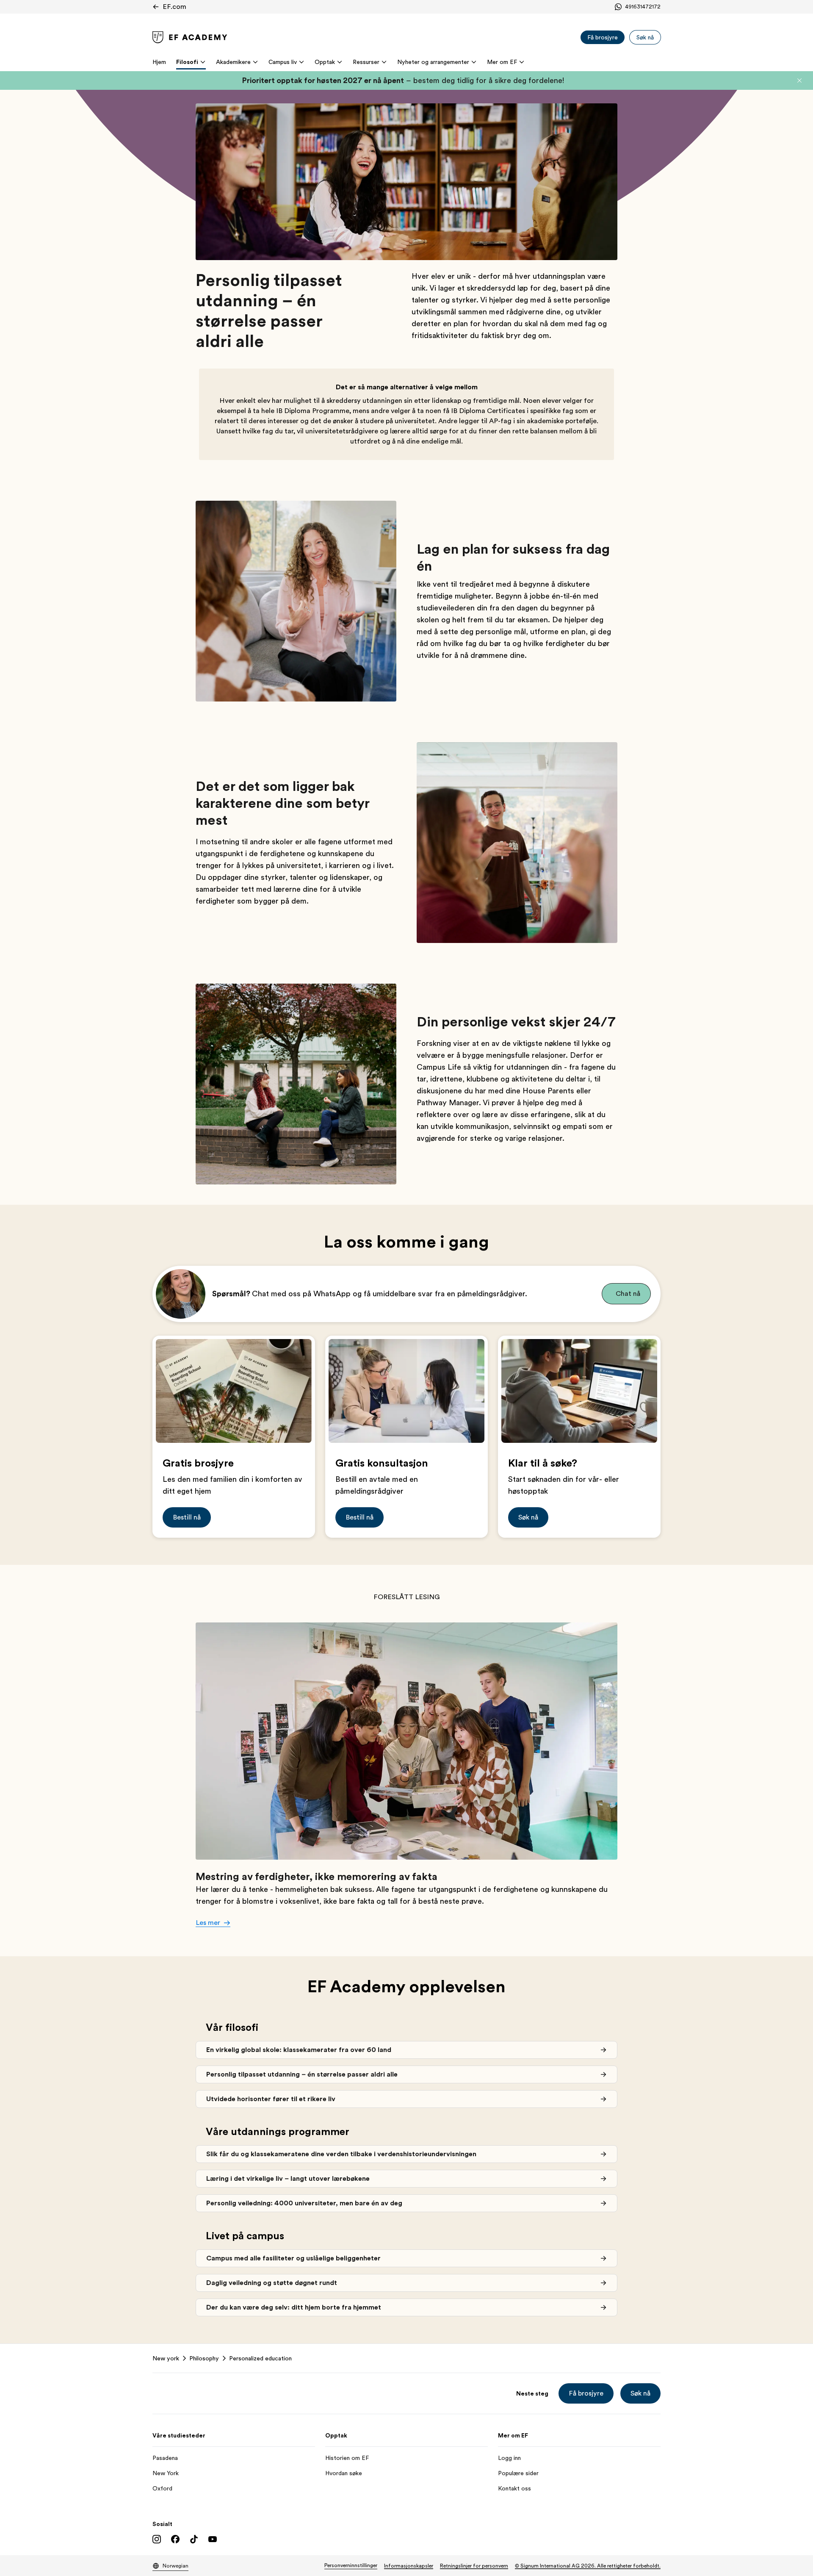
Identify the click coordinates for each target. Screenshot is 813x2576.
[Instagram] (157, 2539)
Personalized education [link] (260, 2358)
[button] (799, 80)
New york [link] (166, 2358)
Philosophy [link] (204, 2358)
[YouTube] (213, 2539)
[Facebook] (175, 2539)
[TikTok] (194, 2539)
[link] (190, 37)
